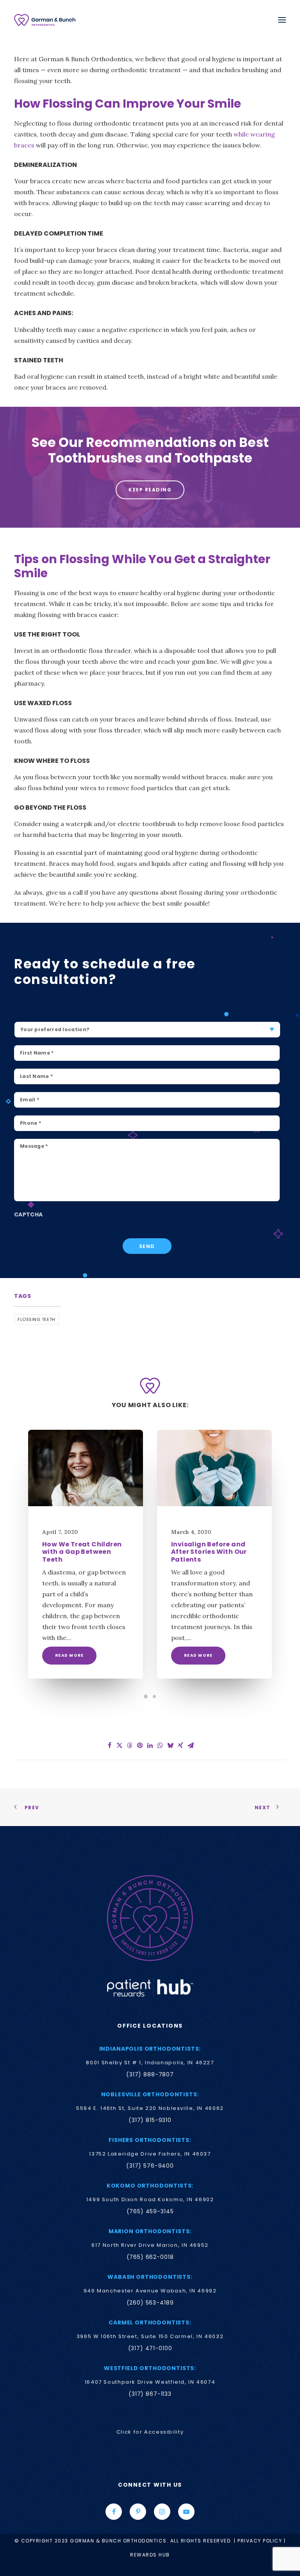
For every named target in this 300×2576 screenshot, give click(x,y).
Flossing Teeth (37, 1319)
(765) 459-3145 (150, 2211)
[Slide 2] (154, 1697)
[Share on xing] (180, 1745)
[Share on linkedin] (150, 1745)
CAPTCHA (28, 1215)
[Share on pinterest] (140, 1745)
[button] (282, 20)
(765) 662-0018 (150, 2257)
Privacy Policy (260, 2541)
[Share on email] (191, 1745)
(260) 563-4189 (150, 2303)
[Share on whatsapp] (160, 1745)
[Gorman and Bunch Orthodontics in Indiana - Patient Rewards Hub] (150, 1987)
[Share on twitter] (120, 1745)
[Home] (150, 1918)
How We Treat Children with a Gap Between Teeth (82, 1552)
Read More (69, 1655)
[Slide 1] (146, 1697)
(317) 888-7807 (150, 2074)
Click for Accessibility (150, 2432)
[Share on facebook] (109, 1745)
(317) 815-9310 (150, 2120)
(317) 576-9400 (150, 2166)
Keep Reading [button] (150, 490)
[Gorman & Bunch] (45, 20)
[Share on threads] (130, 1745)
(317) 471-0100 (150, 2348)
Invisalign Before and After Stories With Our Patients (209, 1552)
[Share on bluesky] (170, 1745)
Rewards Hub (150, 2555)
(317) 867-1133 (150, 2394)
